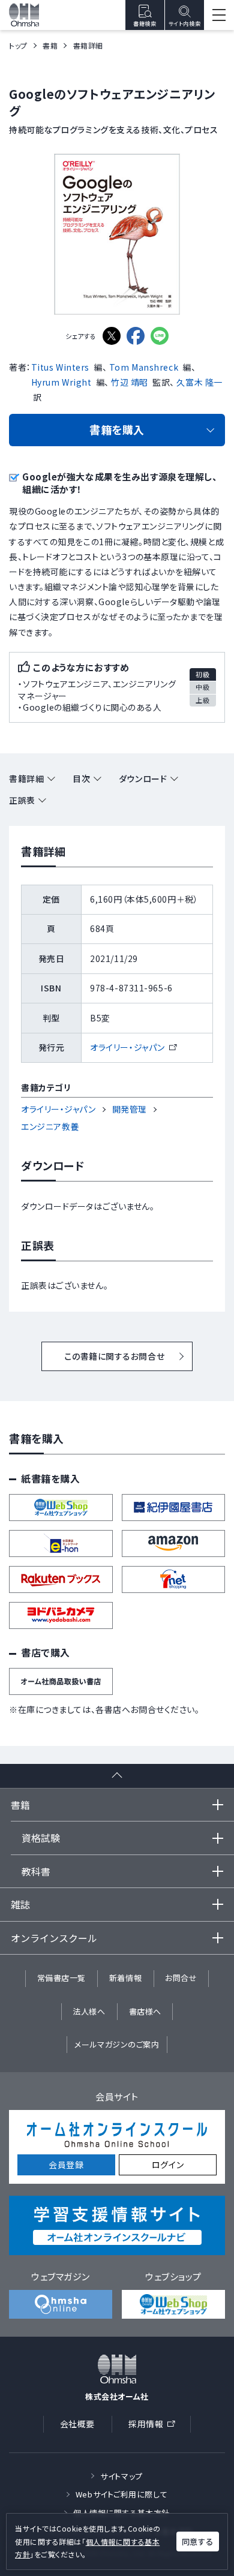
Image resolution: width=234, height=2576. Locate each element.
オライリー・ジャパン (133, 1047)
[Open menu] (219, 15)
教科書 (36, 1871)
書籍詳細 (26, 778)
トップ (18, 45)
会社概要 (77, 2424)
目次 (81, 778)
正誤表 (22, 800)
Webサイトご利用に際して (121, 2494)
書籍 (50, 45)
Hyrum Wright (61, 382)
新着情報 (125, 1978)
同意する (197, 2542)
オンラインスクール (54, 1938)
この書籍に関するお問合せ (114, 1356)
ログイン (168, 2165)
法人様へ (89, 2011)
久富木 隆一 (199, 382)
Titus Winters (60, 367)
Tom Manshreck (144, 367)
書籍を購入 (117, 429)
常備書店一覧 (61, 1978)
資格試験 (41, 1838)
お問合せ (181, 1978)
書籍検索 (145, 24)
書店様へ (145, 2011)
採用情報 (155, 2426)
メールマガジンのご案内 (117, 2044)
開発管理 (130, 1109)
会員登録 (66, 2165)
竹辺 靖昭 (130, 382)
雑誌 (20, 1904)
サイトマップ (121, 2476)
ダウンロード (143, 778)
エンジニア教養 (50, 1126)
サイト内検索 (184, 24)
